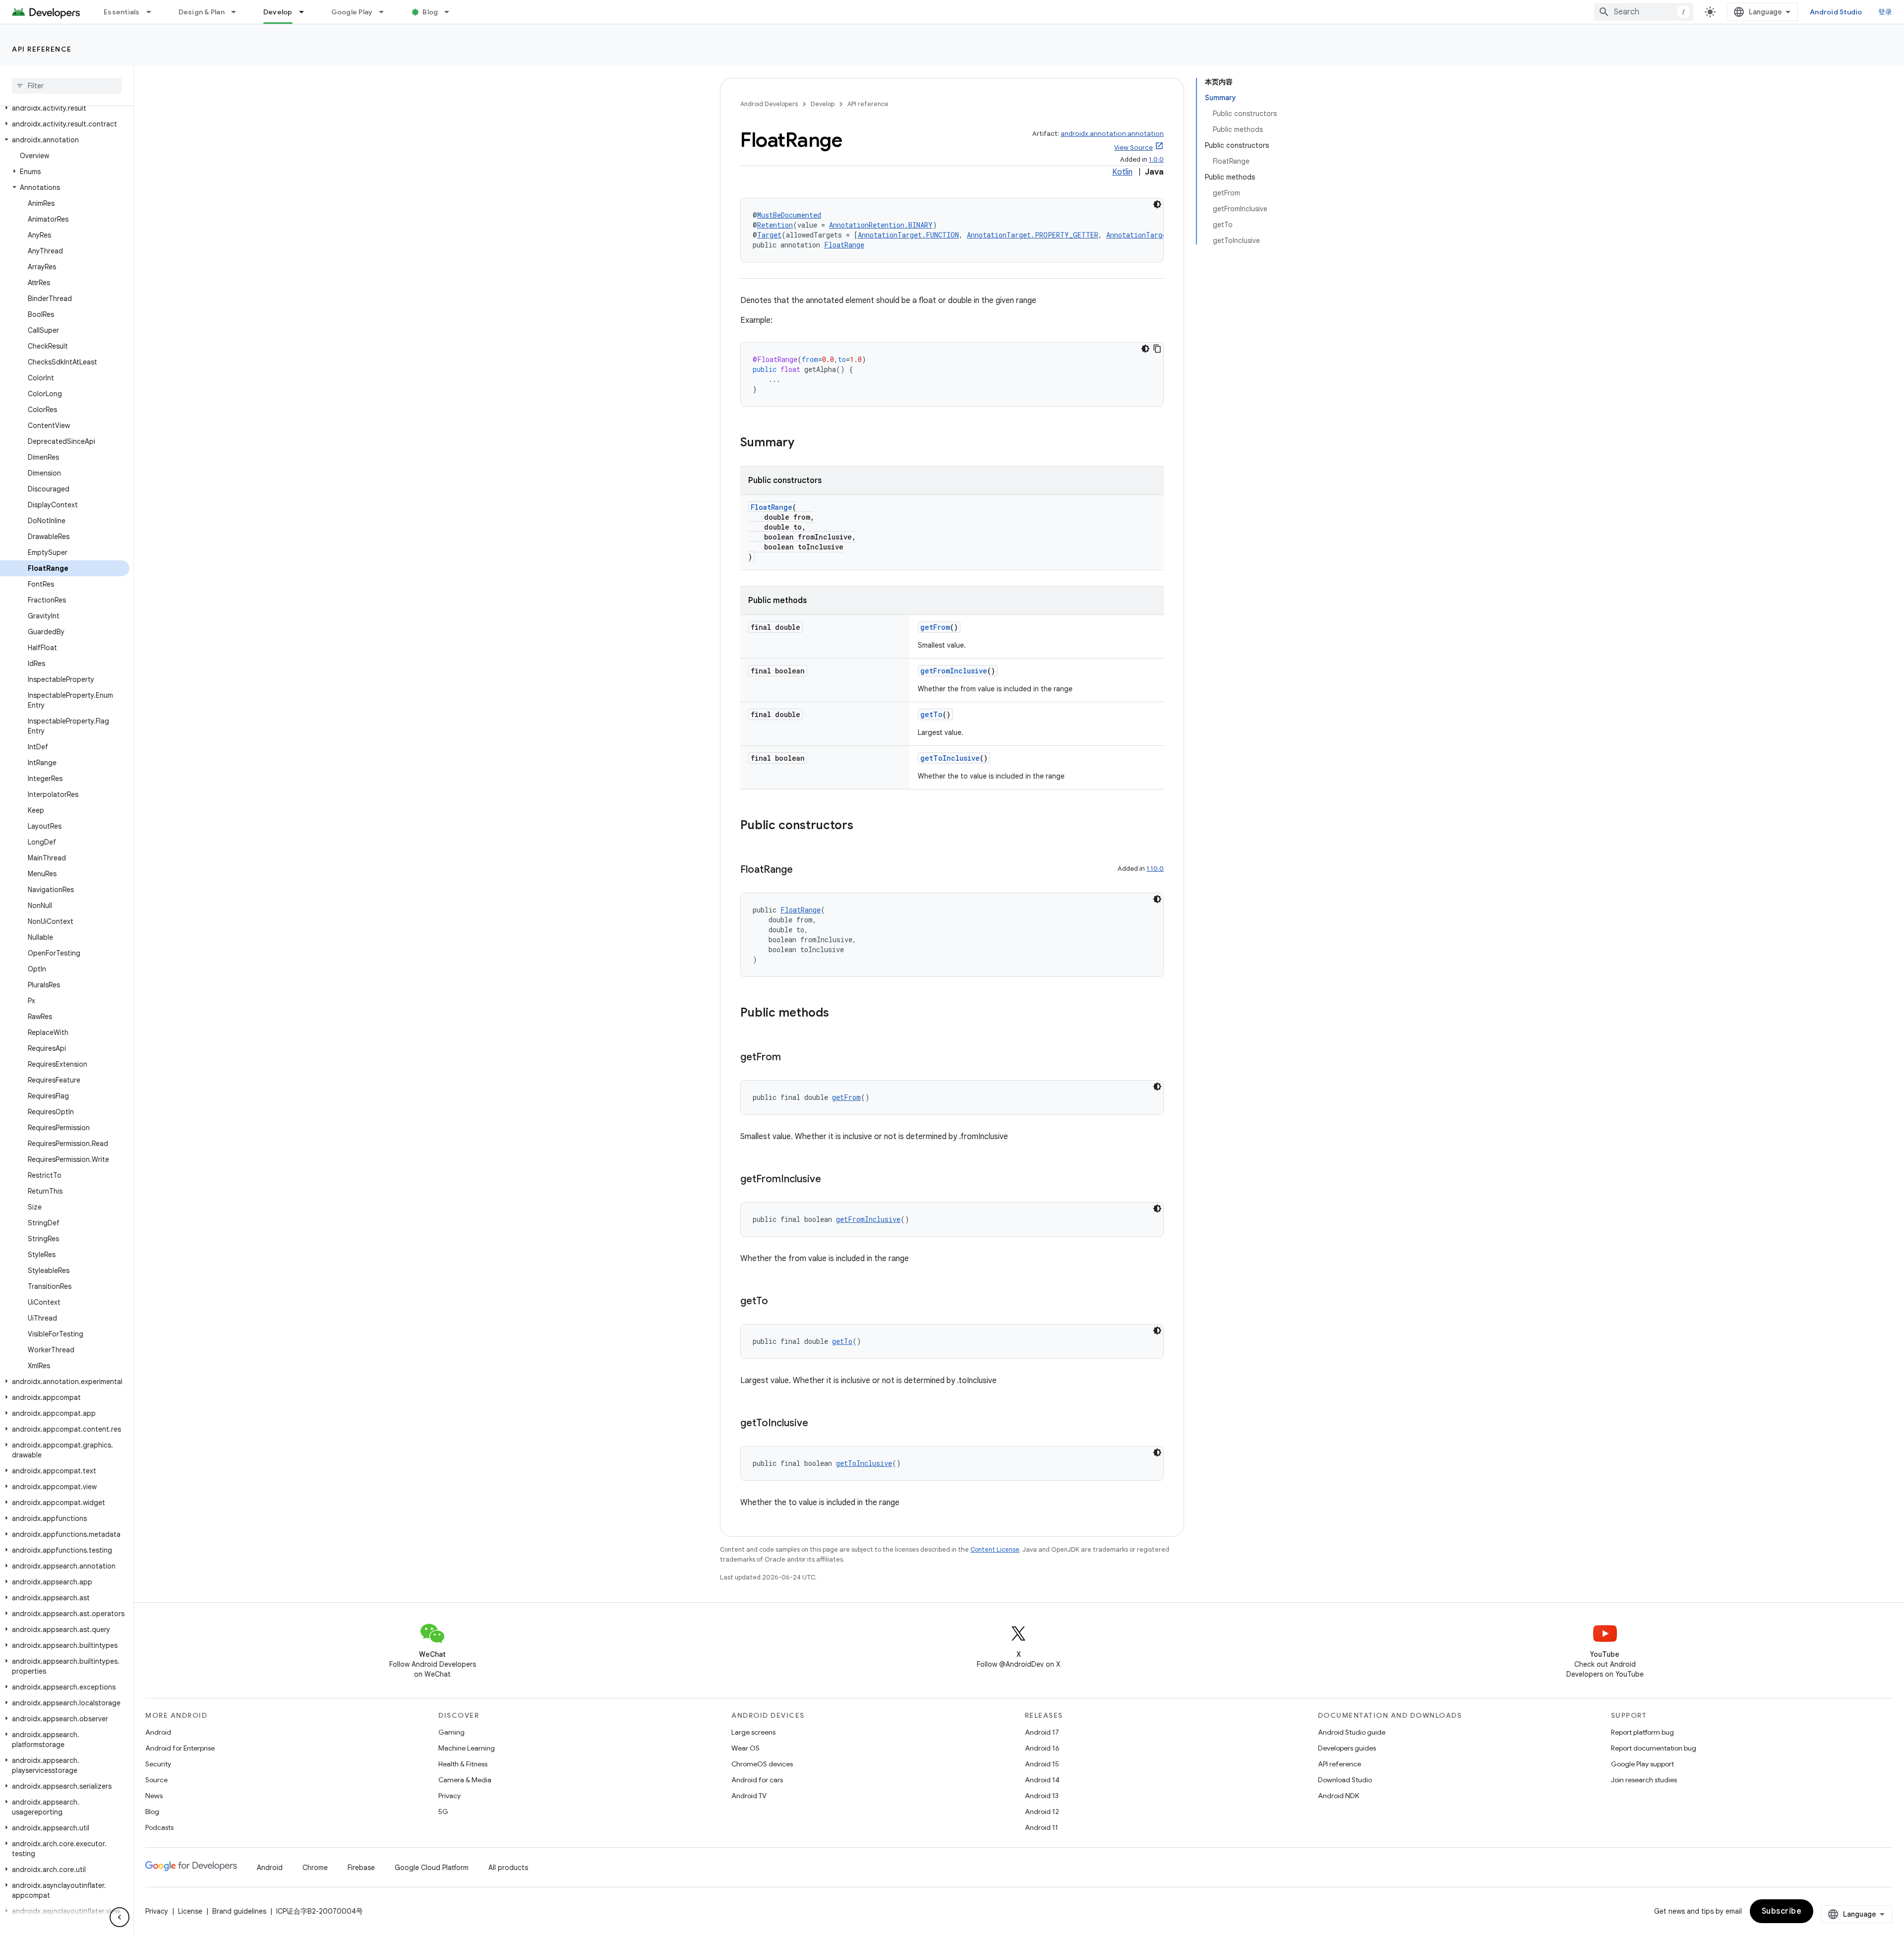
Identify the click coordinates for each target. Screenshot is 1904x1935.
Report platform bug (1642, 1732)
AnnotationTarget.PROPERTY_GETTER (1033, 235)
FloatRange (844, 245)
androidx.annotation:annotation (1112, 134)
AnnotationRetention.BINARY (881, 225)
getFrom (935, 627)
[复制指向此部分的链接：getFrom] (791, 1058)
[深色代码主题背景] (1157, 204)
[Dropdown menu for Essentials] (153, 12)
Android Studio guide (1352, 1732)
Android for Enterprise (180, 1748)
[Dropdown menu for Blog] (451, 12)
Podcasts (159, 1827)
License (190, 1911)
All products (508, 1868)
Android (158, 1732)
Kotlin (1122, 172)
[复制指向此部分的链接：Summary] (804, 443)
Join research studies (1644, 1780)
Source (156, 1780)
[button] (65, 108)
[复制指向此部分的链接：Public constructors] (863, 826)
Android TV (749, 1796)
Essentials (122, 12)
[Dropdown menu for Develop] (306, 12)
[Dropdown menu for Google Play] (386, 12)
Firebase (361, 1868)
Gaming (451, 1732)
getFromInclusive (954, 671)
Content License (995, 1549)
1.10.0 (1155, 869)
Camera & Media (465, 1780)
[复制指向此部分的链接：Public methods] (839, 1014)
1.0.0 (1156, 159)
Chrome (315, 1868)
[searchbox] (67, 86)
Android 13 (1042, 1796)
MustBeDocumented (789, 215)
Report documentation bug (1654, 1748)
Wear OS (745, 1748)
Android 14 (1042, 1780)
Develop (278, 12)
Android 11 (1041, 1827)
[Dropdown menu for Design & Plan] (238, 12)
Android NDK (1339, 1796)
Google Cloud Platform (432, 1868)
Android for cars (757, 1780)
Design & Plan (202, 12)
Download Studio (1345, 1780)
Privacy (449, 1796)
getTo (931, 714)
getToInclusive (950, 758)
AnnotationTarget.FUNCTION (908, 235)
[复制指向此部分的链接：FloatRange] (803, 870)
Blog (430, 12)
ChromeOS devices (762, 1764)
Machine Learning (467, 1748)
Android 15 (1042, 1764)
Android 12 (1042, 1812)
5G (443, 1812)
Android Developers (769, 104)
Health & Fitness (463, 1764)
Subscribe (1782, 1911)
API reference (42, 49)
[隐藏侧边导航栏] (119, 1917)
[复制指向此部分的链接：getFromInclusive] (831, 1180)
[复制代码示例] (1157, 349)
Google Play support (1642, 1764)
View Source (1133, 148)
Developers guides (1347, 1748)
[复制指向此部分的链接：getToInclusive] (818, 1424)
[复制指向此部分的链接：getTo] (778, 1302)
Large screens (753, 1732)
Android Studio (1836, 12)
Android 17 (1042, 1732)
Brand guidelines (239, 1911)
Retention (775, 225)
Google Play (352, 12)
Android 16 (1042, 1748)
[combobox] (1644, 12)
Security (158, 1764)
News (154, 1796)
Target (769, 235)
